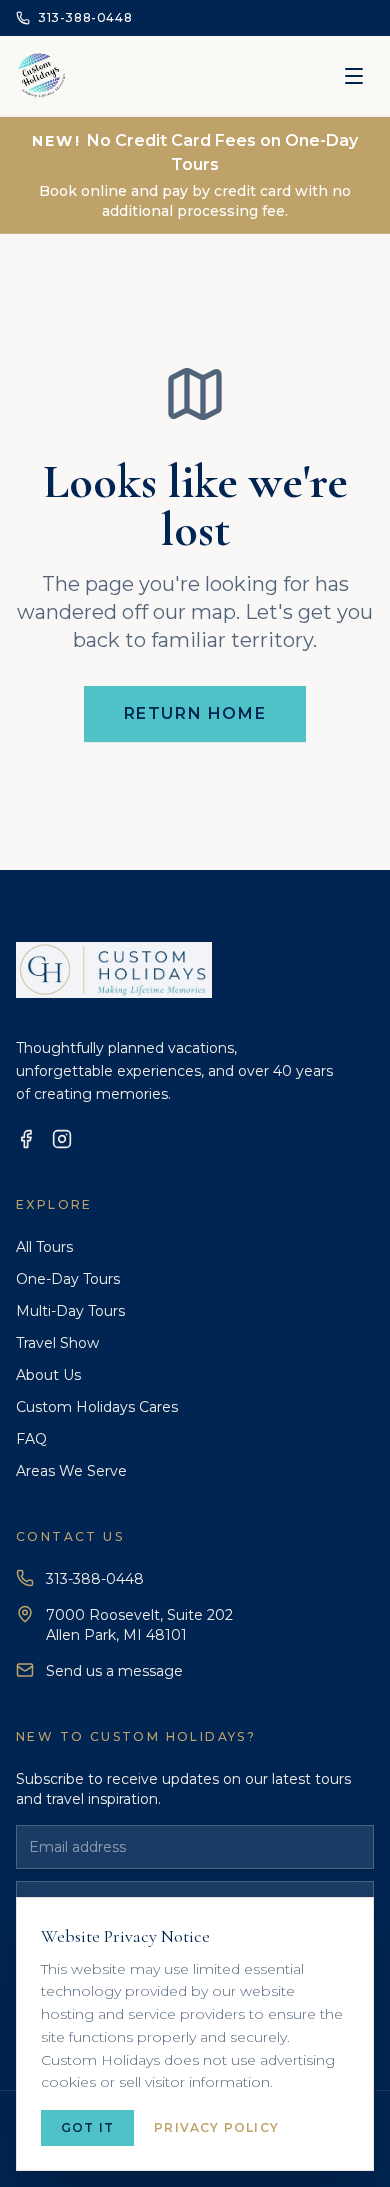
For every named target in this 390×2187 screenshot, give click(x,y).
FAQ (31, 1439)
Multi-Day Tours (70, 1311)
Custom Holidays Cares (97, 1407)
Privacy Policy (216, 2127)
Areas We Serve (71, 1471)
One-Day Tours (68, 1279)
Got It (87, 2127)
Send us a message (114, 1671)
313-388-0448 (95, 1579)
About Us (48, 1375)
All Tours (44, 1247)
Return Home (195, 713)
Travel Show (57, 1343)
